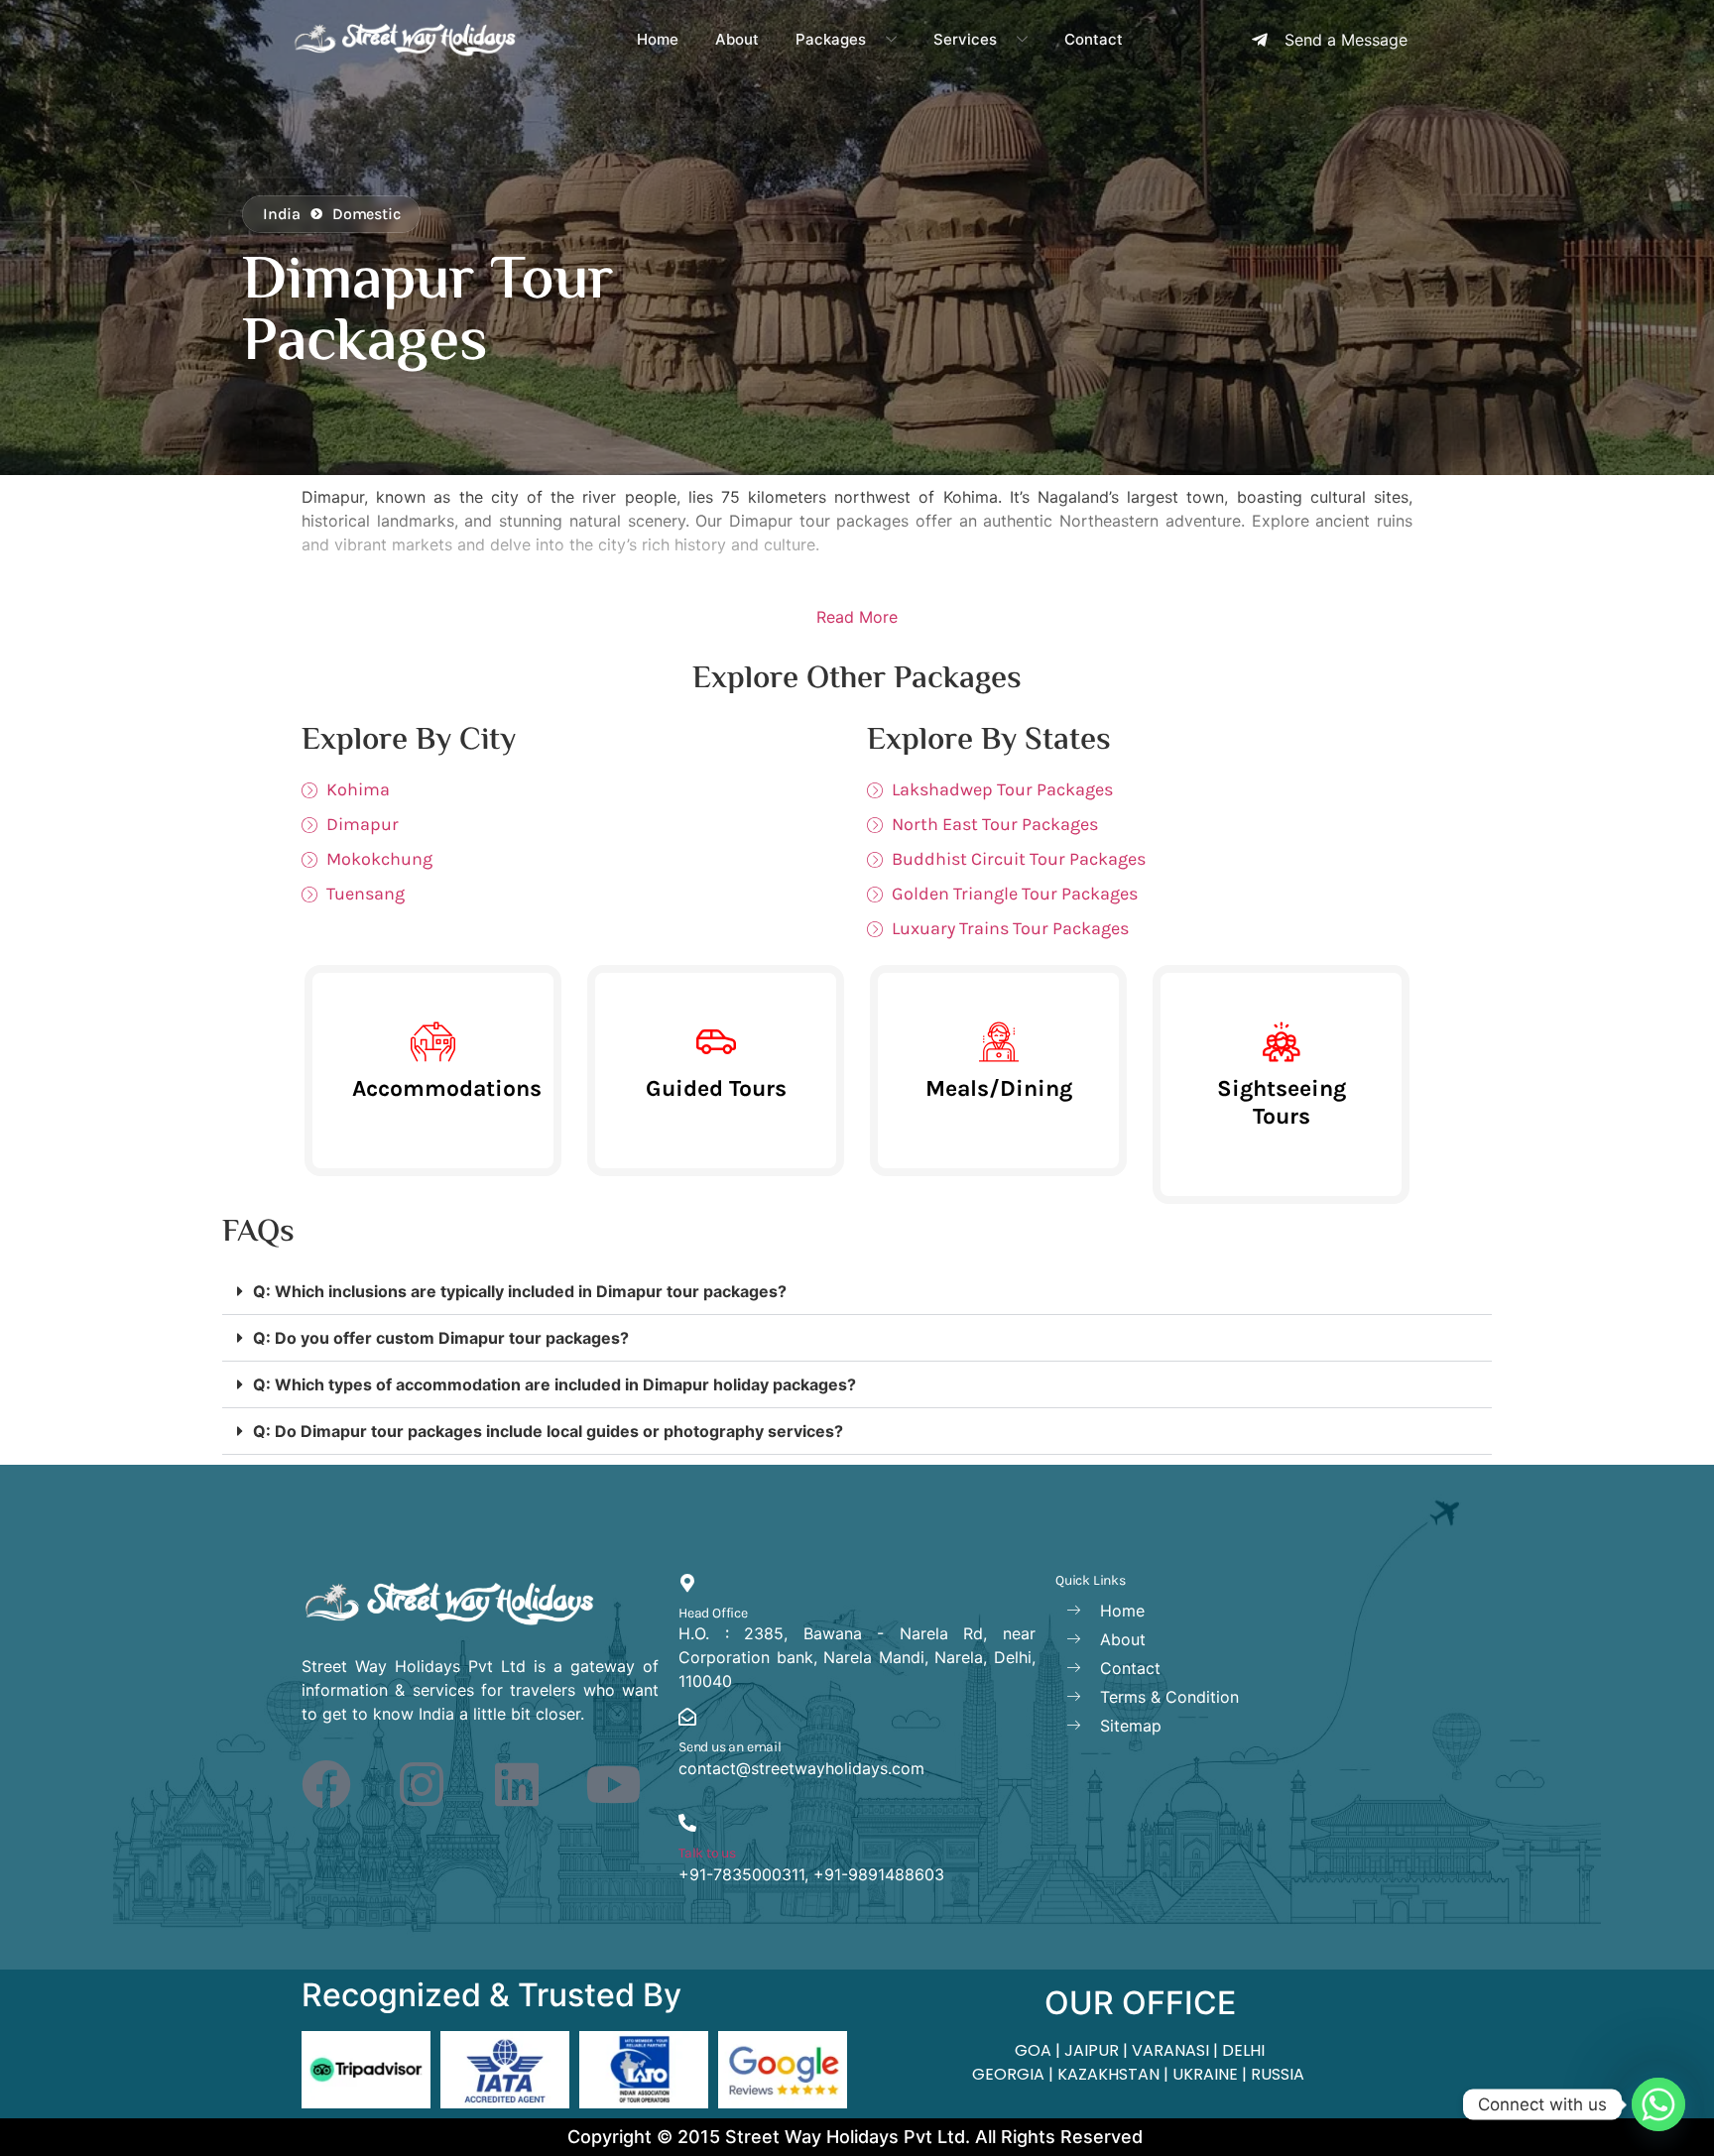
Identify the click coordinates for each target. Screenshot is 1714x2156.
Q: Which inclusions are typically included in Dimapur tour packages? (520, 1291)
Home (658, 39)
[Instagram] (422, 1784)
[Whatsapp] (1658, 2104)
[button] (857, 1292)
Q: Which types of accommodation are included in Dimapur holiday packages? (554, 1384)
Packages (831, 39)
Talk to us (707, 1853)
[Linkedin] (517, 1784)
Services (965, 39)
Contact (1094, 39)
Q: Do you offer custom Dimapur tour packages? (441, 1338)
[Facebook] (326, 1784)
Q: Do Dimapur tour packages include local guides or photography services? (548, 1431)
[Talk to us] (687, 1823)
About (737, 39)
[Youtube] (613, 1784)
